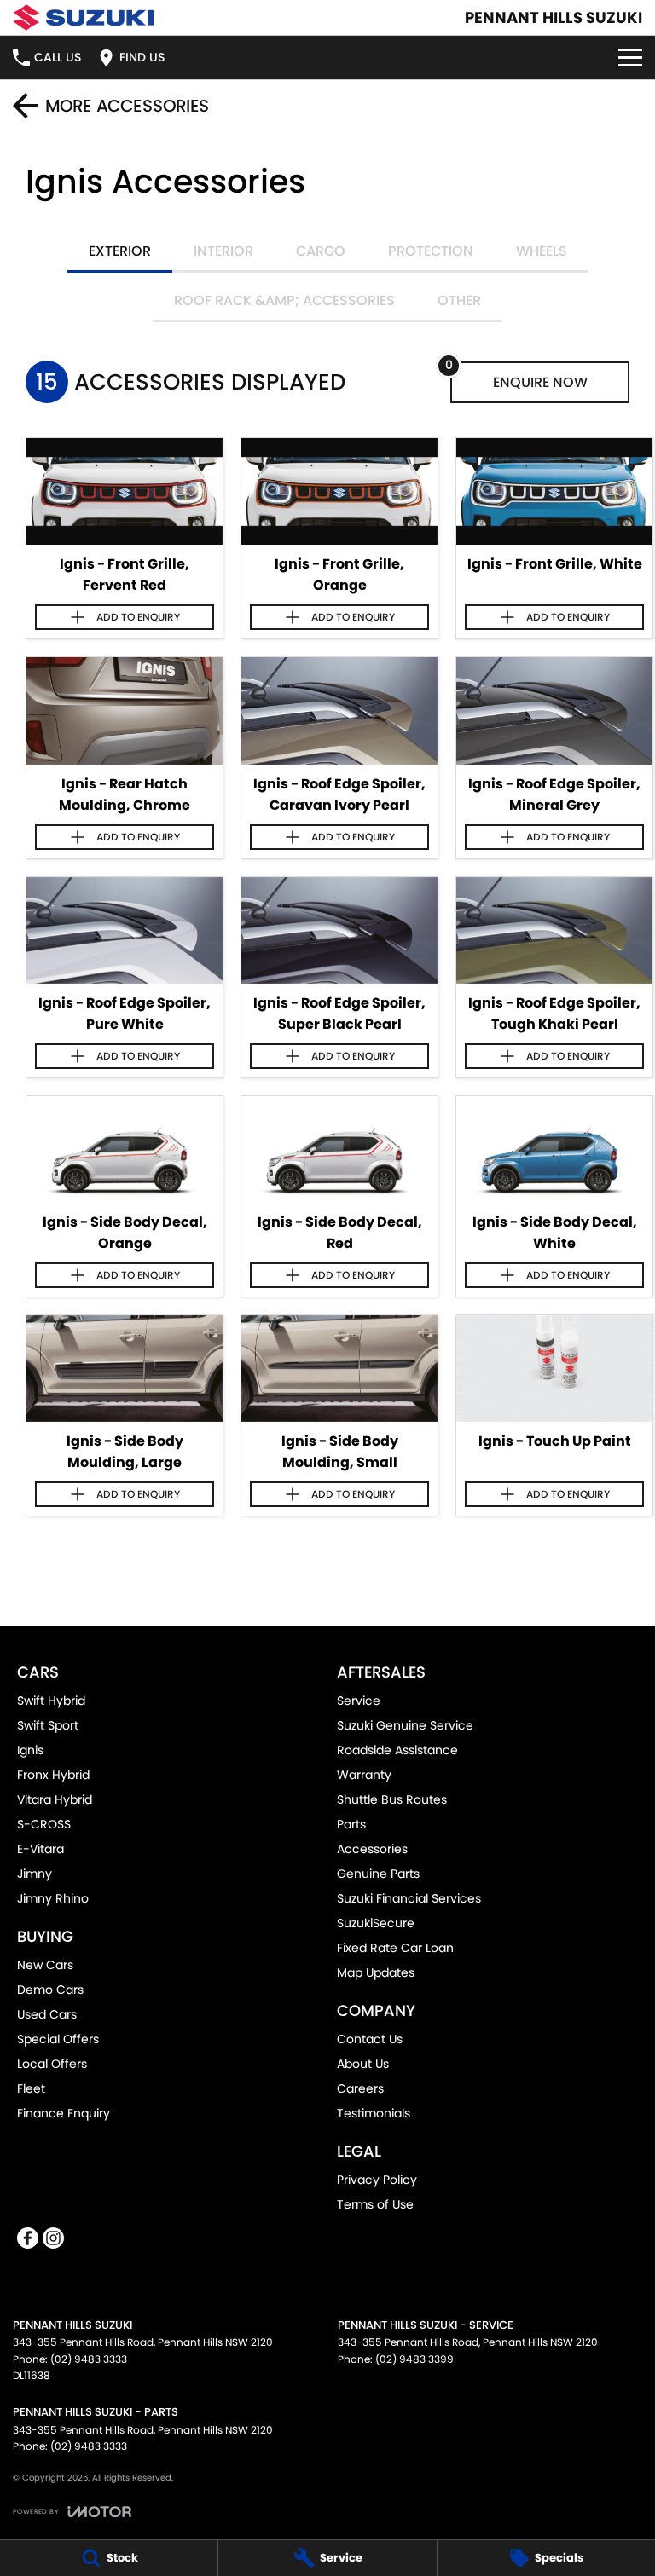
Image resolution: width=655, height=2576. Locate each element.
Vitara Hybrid (55, 1799)
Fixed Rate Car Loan (395, 1948)
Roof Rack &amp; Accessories (284, 300)
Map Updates (376, 1972)
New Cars (45, 1965)
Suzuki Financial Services (409, 1898)
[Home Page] (83, 17)
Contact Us (370, 2039)
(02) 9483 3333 (89, 2359)
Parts (351, 1824)
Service (359, 1701)
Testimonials (374, 2113)
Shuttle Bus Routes (392, 1799)
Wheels (542, 251)
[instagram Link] (53, 2238)
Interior (223, 251)
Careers (360, 2088)
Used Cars (47, 2014)
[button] (125, 491)
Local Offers (52, 2064)
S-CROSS (44, 1824)
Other (459, 300)
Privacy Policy (377, 2180)
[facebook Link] (28, 2238)
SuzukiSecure (376, 1923)
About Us (363, 2064)
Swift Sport (48, 1725)
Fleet (31, 2088)
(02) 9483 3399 (414, 2359)
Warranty (364, 1775)
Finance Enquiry (64, 2113)
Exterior (120, 251)
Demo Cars (50, 1990)
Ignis (30, 1750)
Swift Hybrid (51, 1701)
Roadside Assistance (397, 1750)
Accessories (372, 1849)
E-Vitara (41, 1849)
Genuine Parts (378, 1874)
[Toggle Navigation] (630, 58)
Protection (431, 251)
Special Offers (58, 2039)
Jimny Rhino (53, 1898)
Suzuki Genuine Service (405, 1725)
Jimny (35, 1874)
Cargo (321, 251)
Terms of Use (375, 2204)
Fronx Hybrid (53, 1775)
